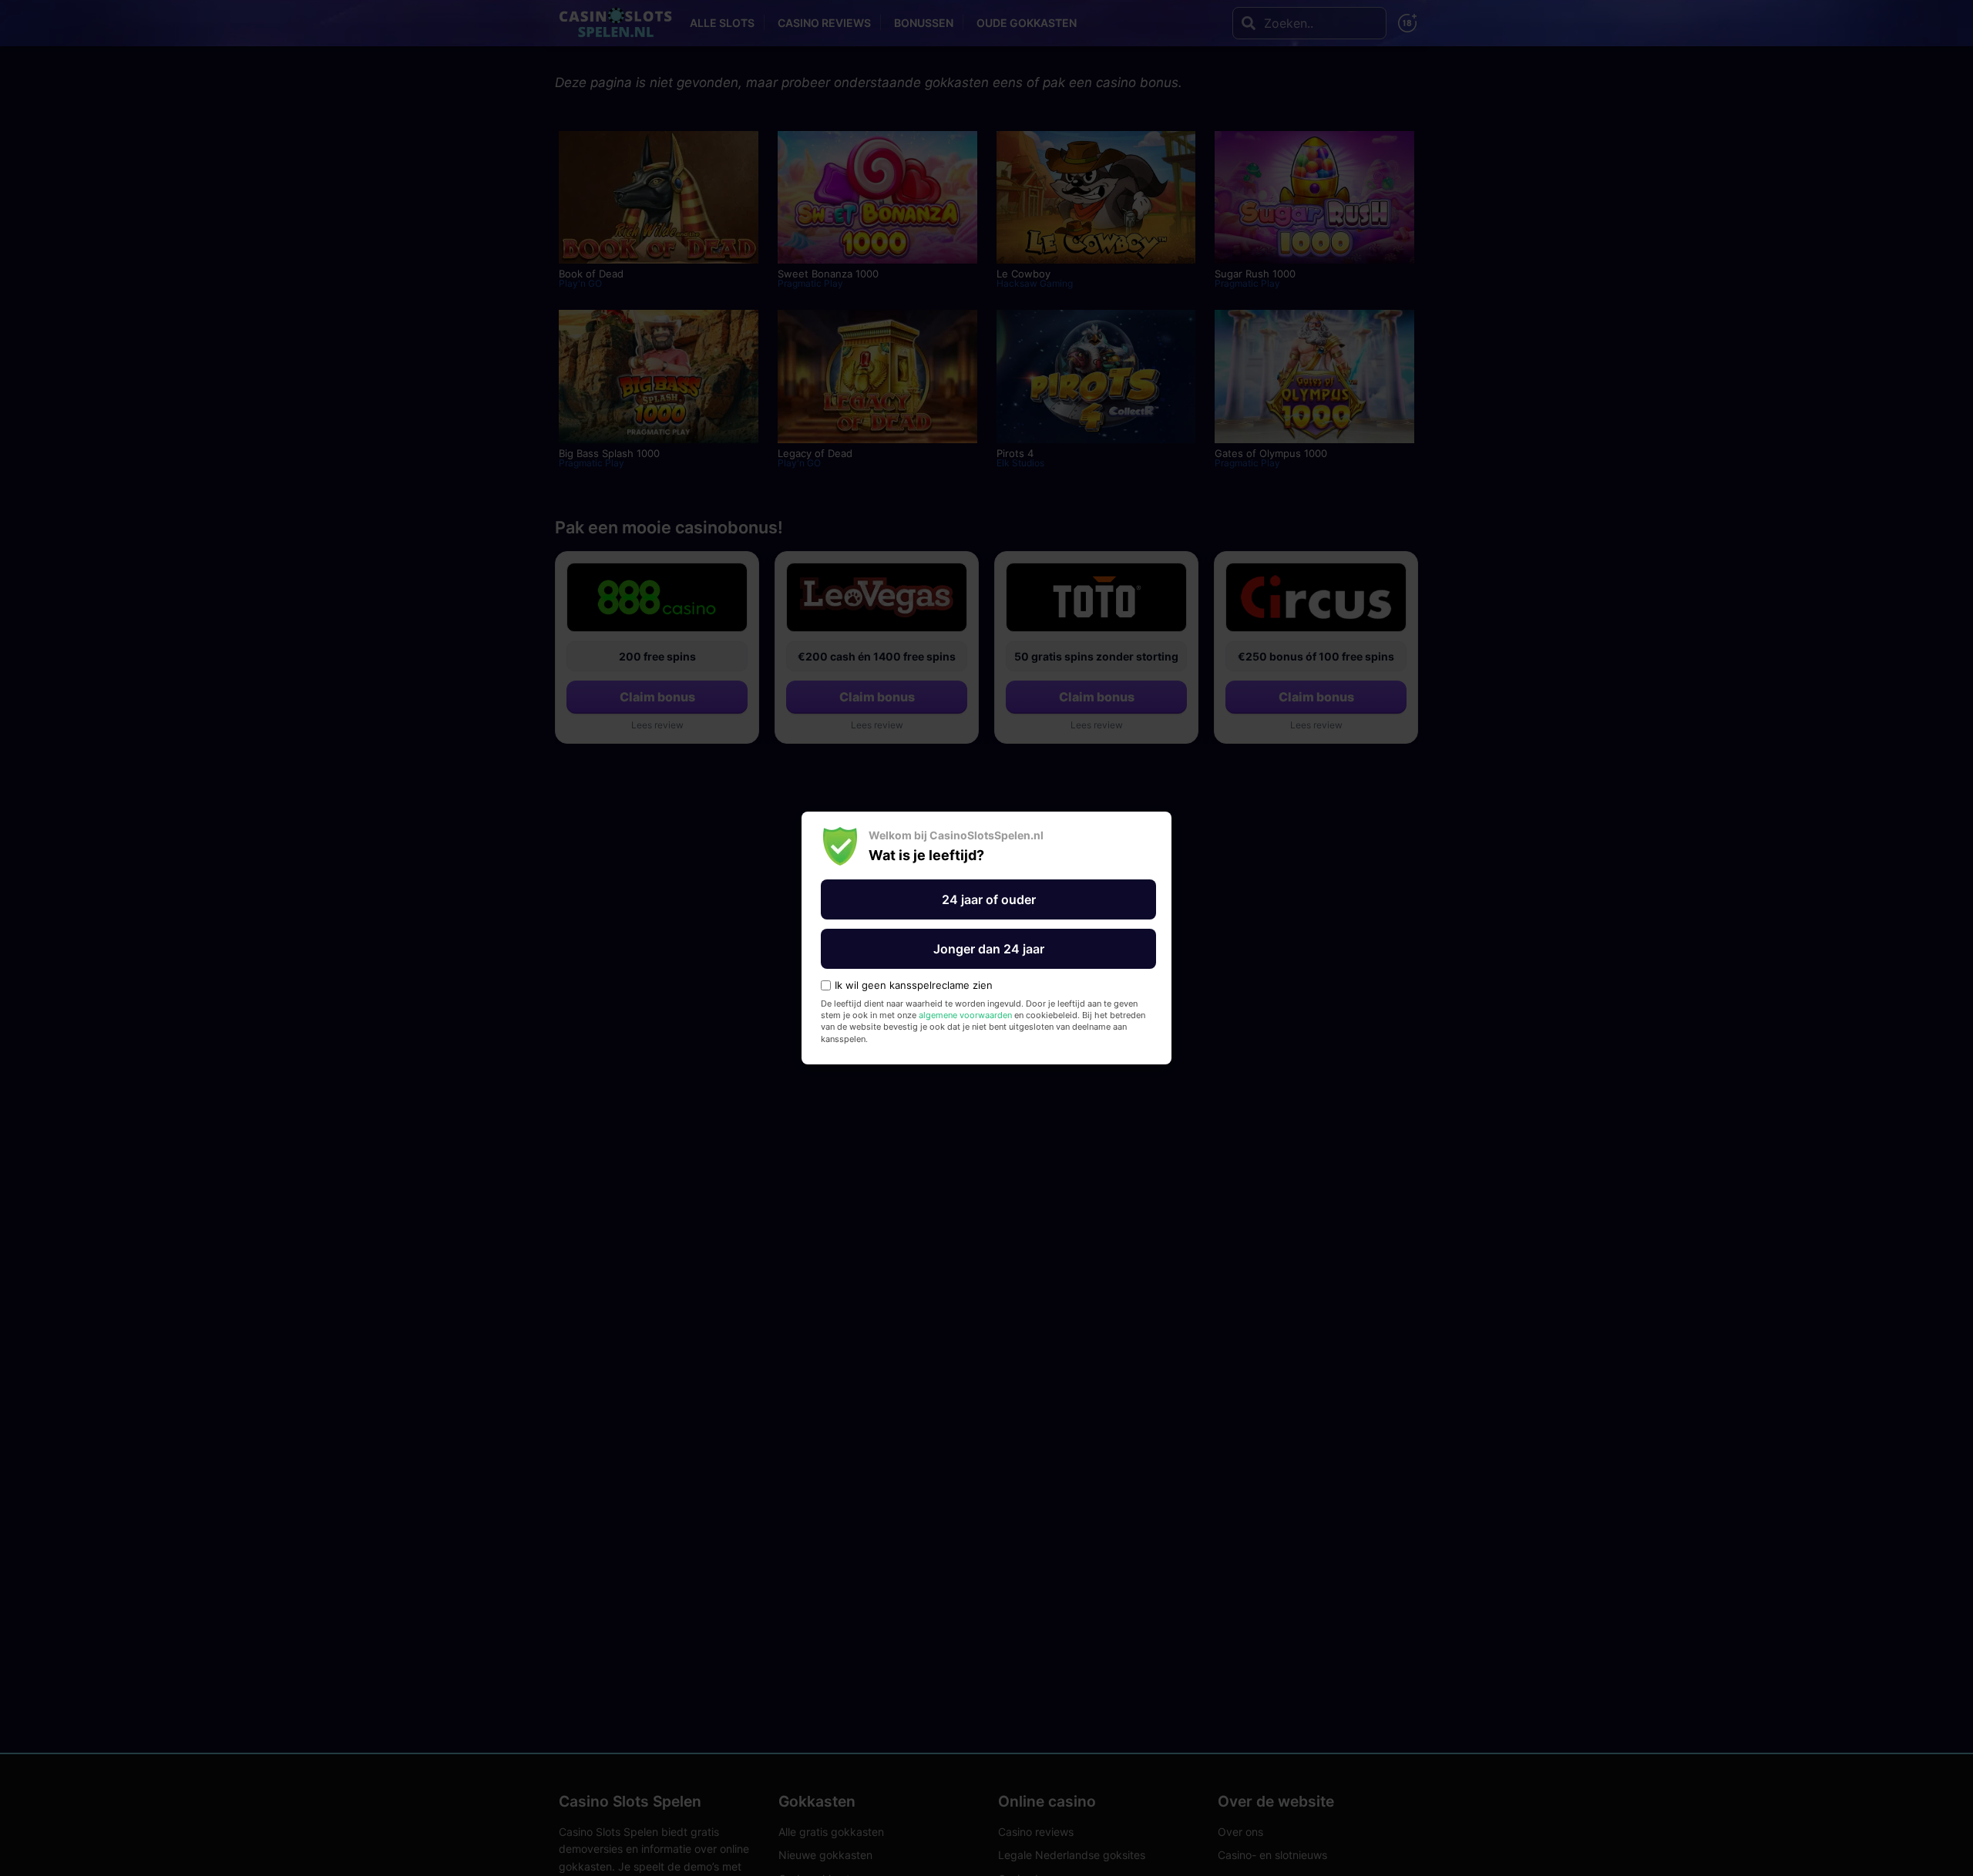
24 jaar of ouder (989, 899)
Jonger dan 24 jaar (989, 949)
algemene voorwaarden (965, 1015)
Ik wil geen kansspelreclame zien (914, 985)
